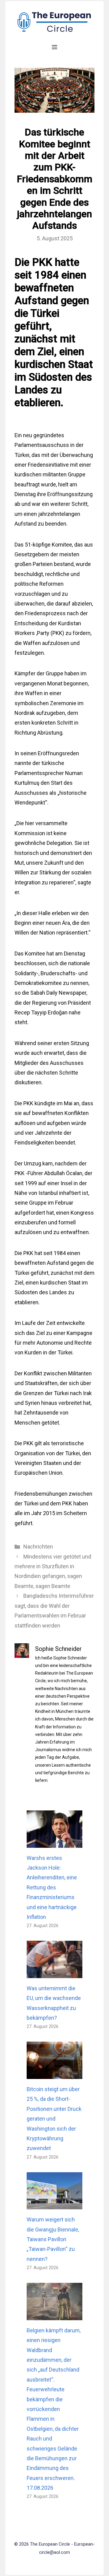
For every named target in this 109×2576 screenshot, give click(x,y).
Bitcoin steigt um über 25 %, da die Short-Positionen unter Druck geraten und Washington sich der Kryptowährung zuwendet (54, 2119)
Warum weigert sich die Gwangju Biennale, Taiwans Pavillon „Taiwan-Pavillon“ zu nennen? (53, 2239)
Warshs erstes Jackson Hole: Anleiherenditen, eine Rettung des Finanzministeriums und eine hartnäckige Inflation (52, 1887)
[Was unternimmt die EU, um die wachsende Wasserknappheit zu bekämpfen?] (54, 1973)
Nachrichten (38, 1547)
